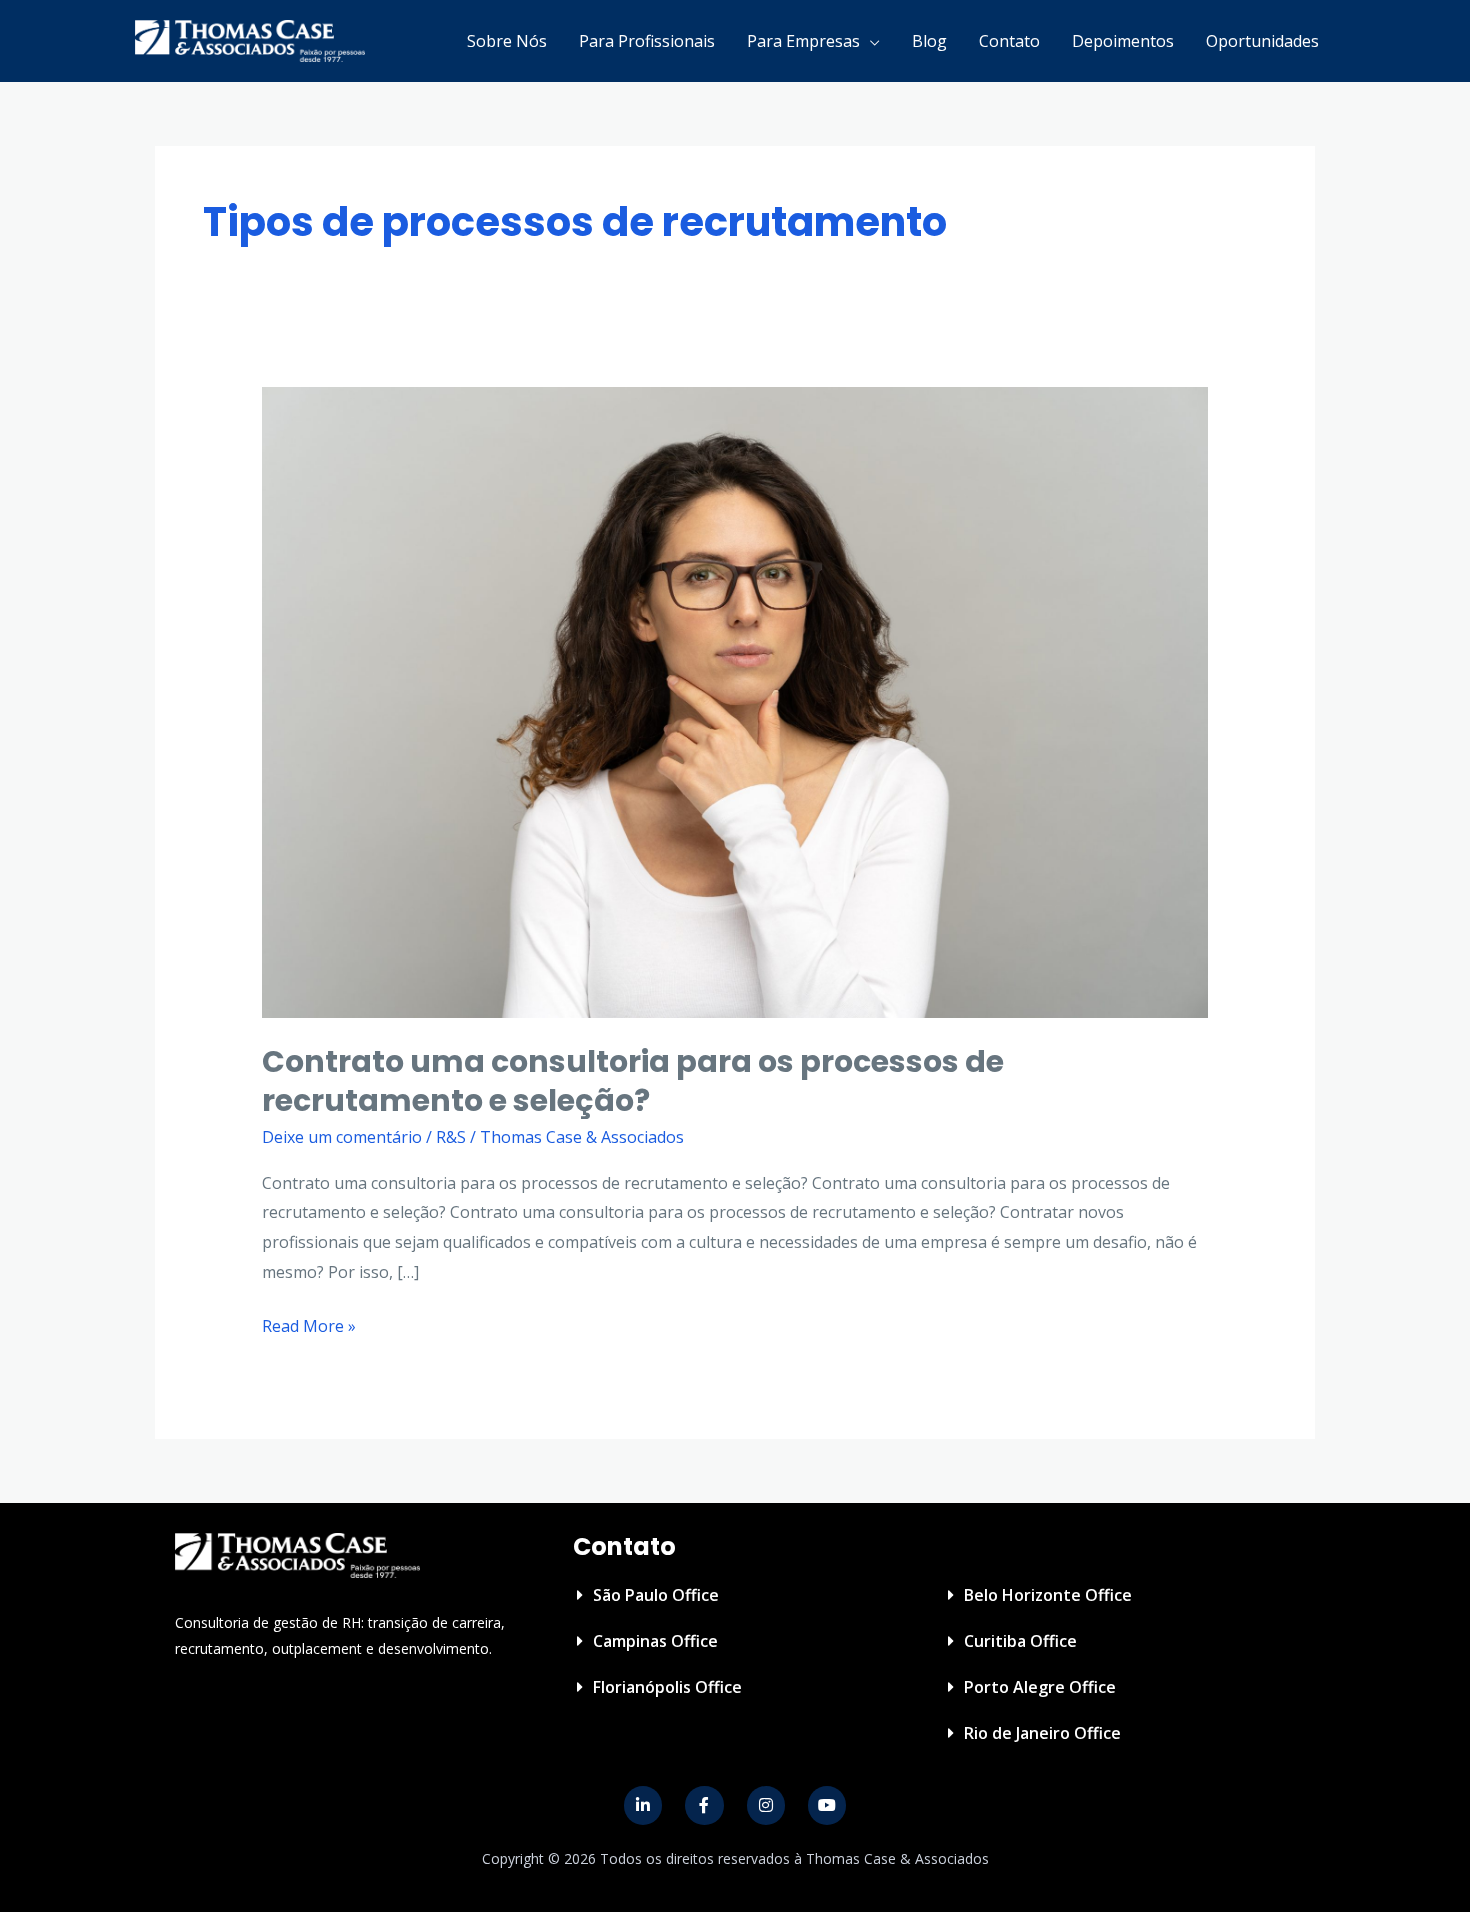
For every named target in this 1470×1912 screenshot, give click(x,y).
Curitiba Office (1020, 1641)
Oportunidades (1262, 41)
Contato (1009, 41)
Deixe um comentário (342, 1137)
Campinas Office (655, 1641)
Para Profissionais (647, 41)
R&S (451, 1137)
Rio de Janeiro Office (1042, 1733)
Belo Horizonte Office (1048, 1595)
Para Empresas (803, 41)
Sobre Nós (507, 41)
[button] (738, 1595)
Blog (929, 41)
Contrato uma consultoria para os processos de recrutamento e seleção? (633, 1081)
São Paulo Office (656, 1595)
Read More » (309, 1324)
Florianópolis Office (667, 1687)
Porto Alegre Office (1040, 1687)
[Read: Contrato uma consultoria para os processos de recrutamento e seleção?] (735, 701)
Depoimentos (1123, 41)
